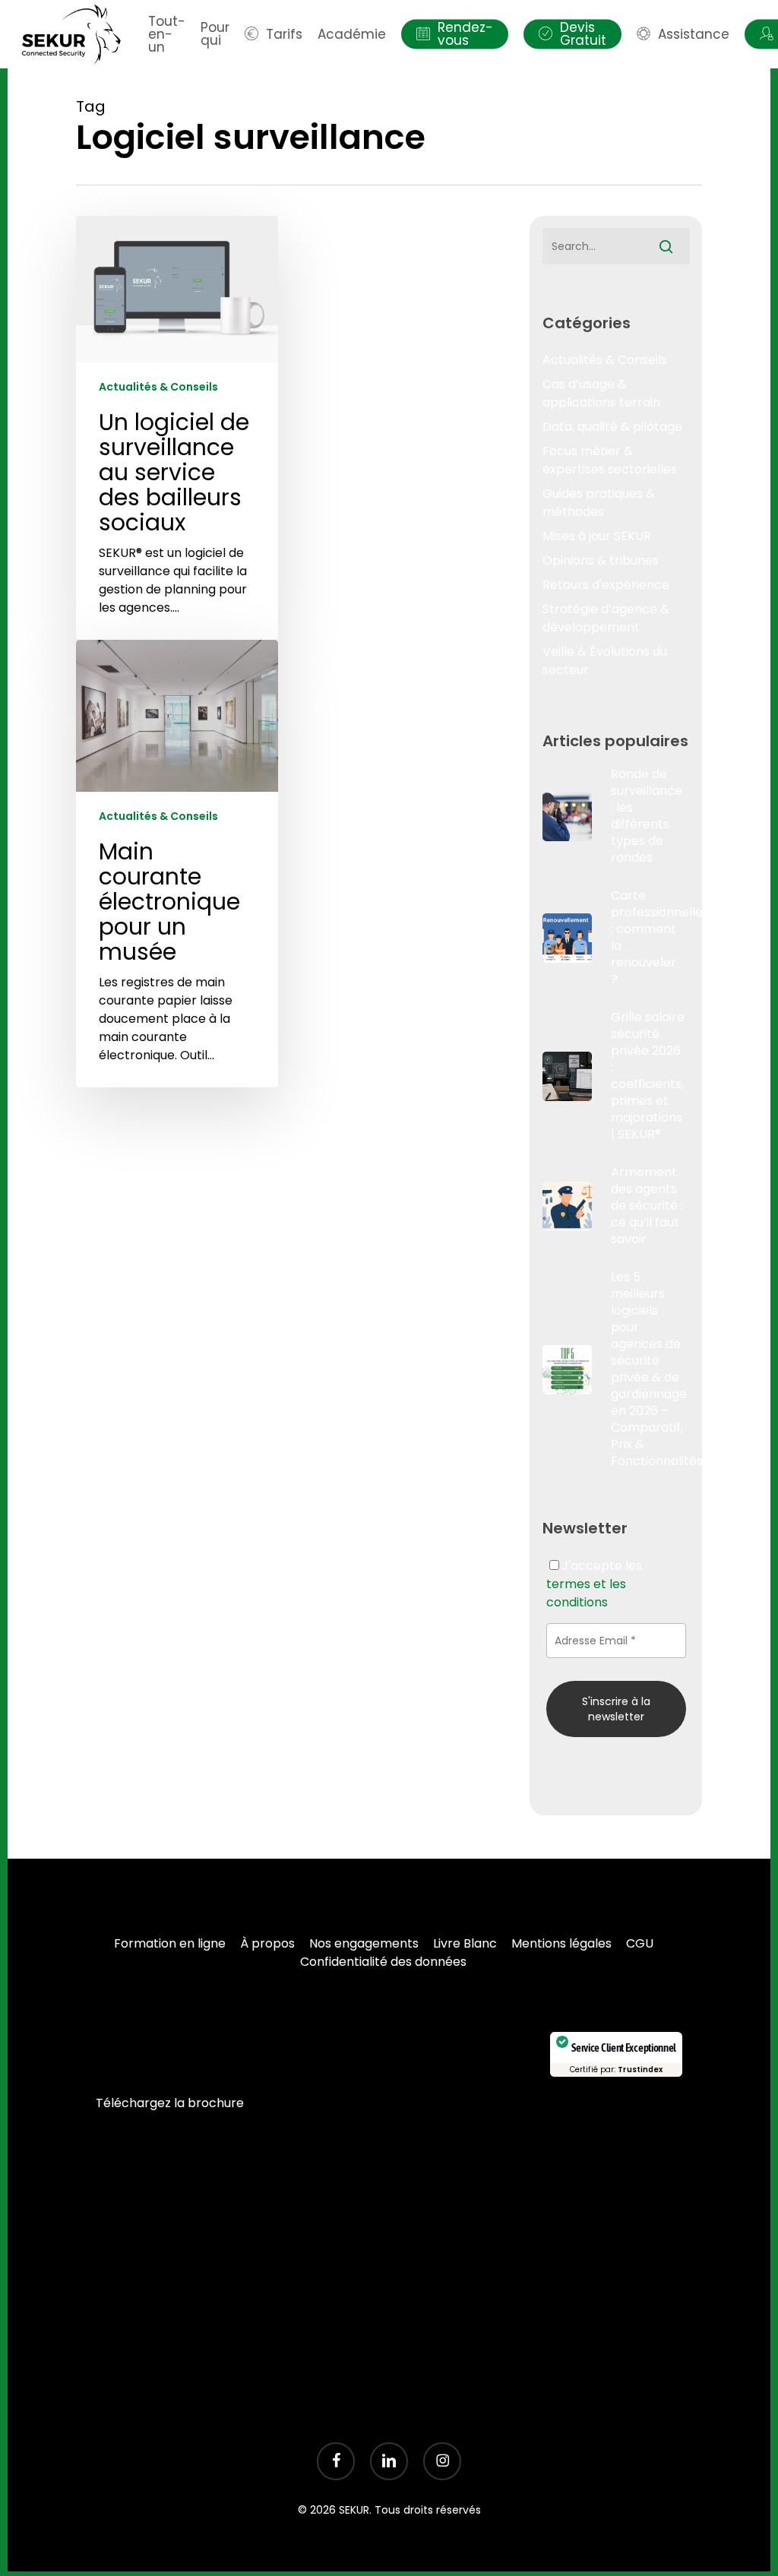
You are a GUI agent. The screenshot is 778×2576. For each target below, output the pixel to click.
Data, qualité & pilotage (612, 427)
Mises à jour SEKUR (597, 536)
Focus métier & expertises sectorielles (610, 460)
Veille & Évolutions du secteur (605, 661)
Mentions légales (561, 1943)
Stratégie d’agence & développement (606, 618)
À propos (267, 1943)
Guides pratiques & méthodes (599, 503)
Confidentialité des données (383, 1962)
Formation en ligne (170, 1943)
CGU (640, 1943)
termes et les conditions (586, 1593)
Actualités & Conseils (158, 387)
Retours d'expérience (606, 585)
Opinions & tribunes (601, 560)
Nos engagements (364, 1943)
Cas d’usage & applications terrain (601, 393)
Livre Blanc (465, 1943)
